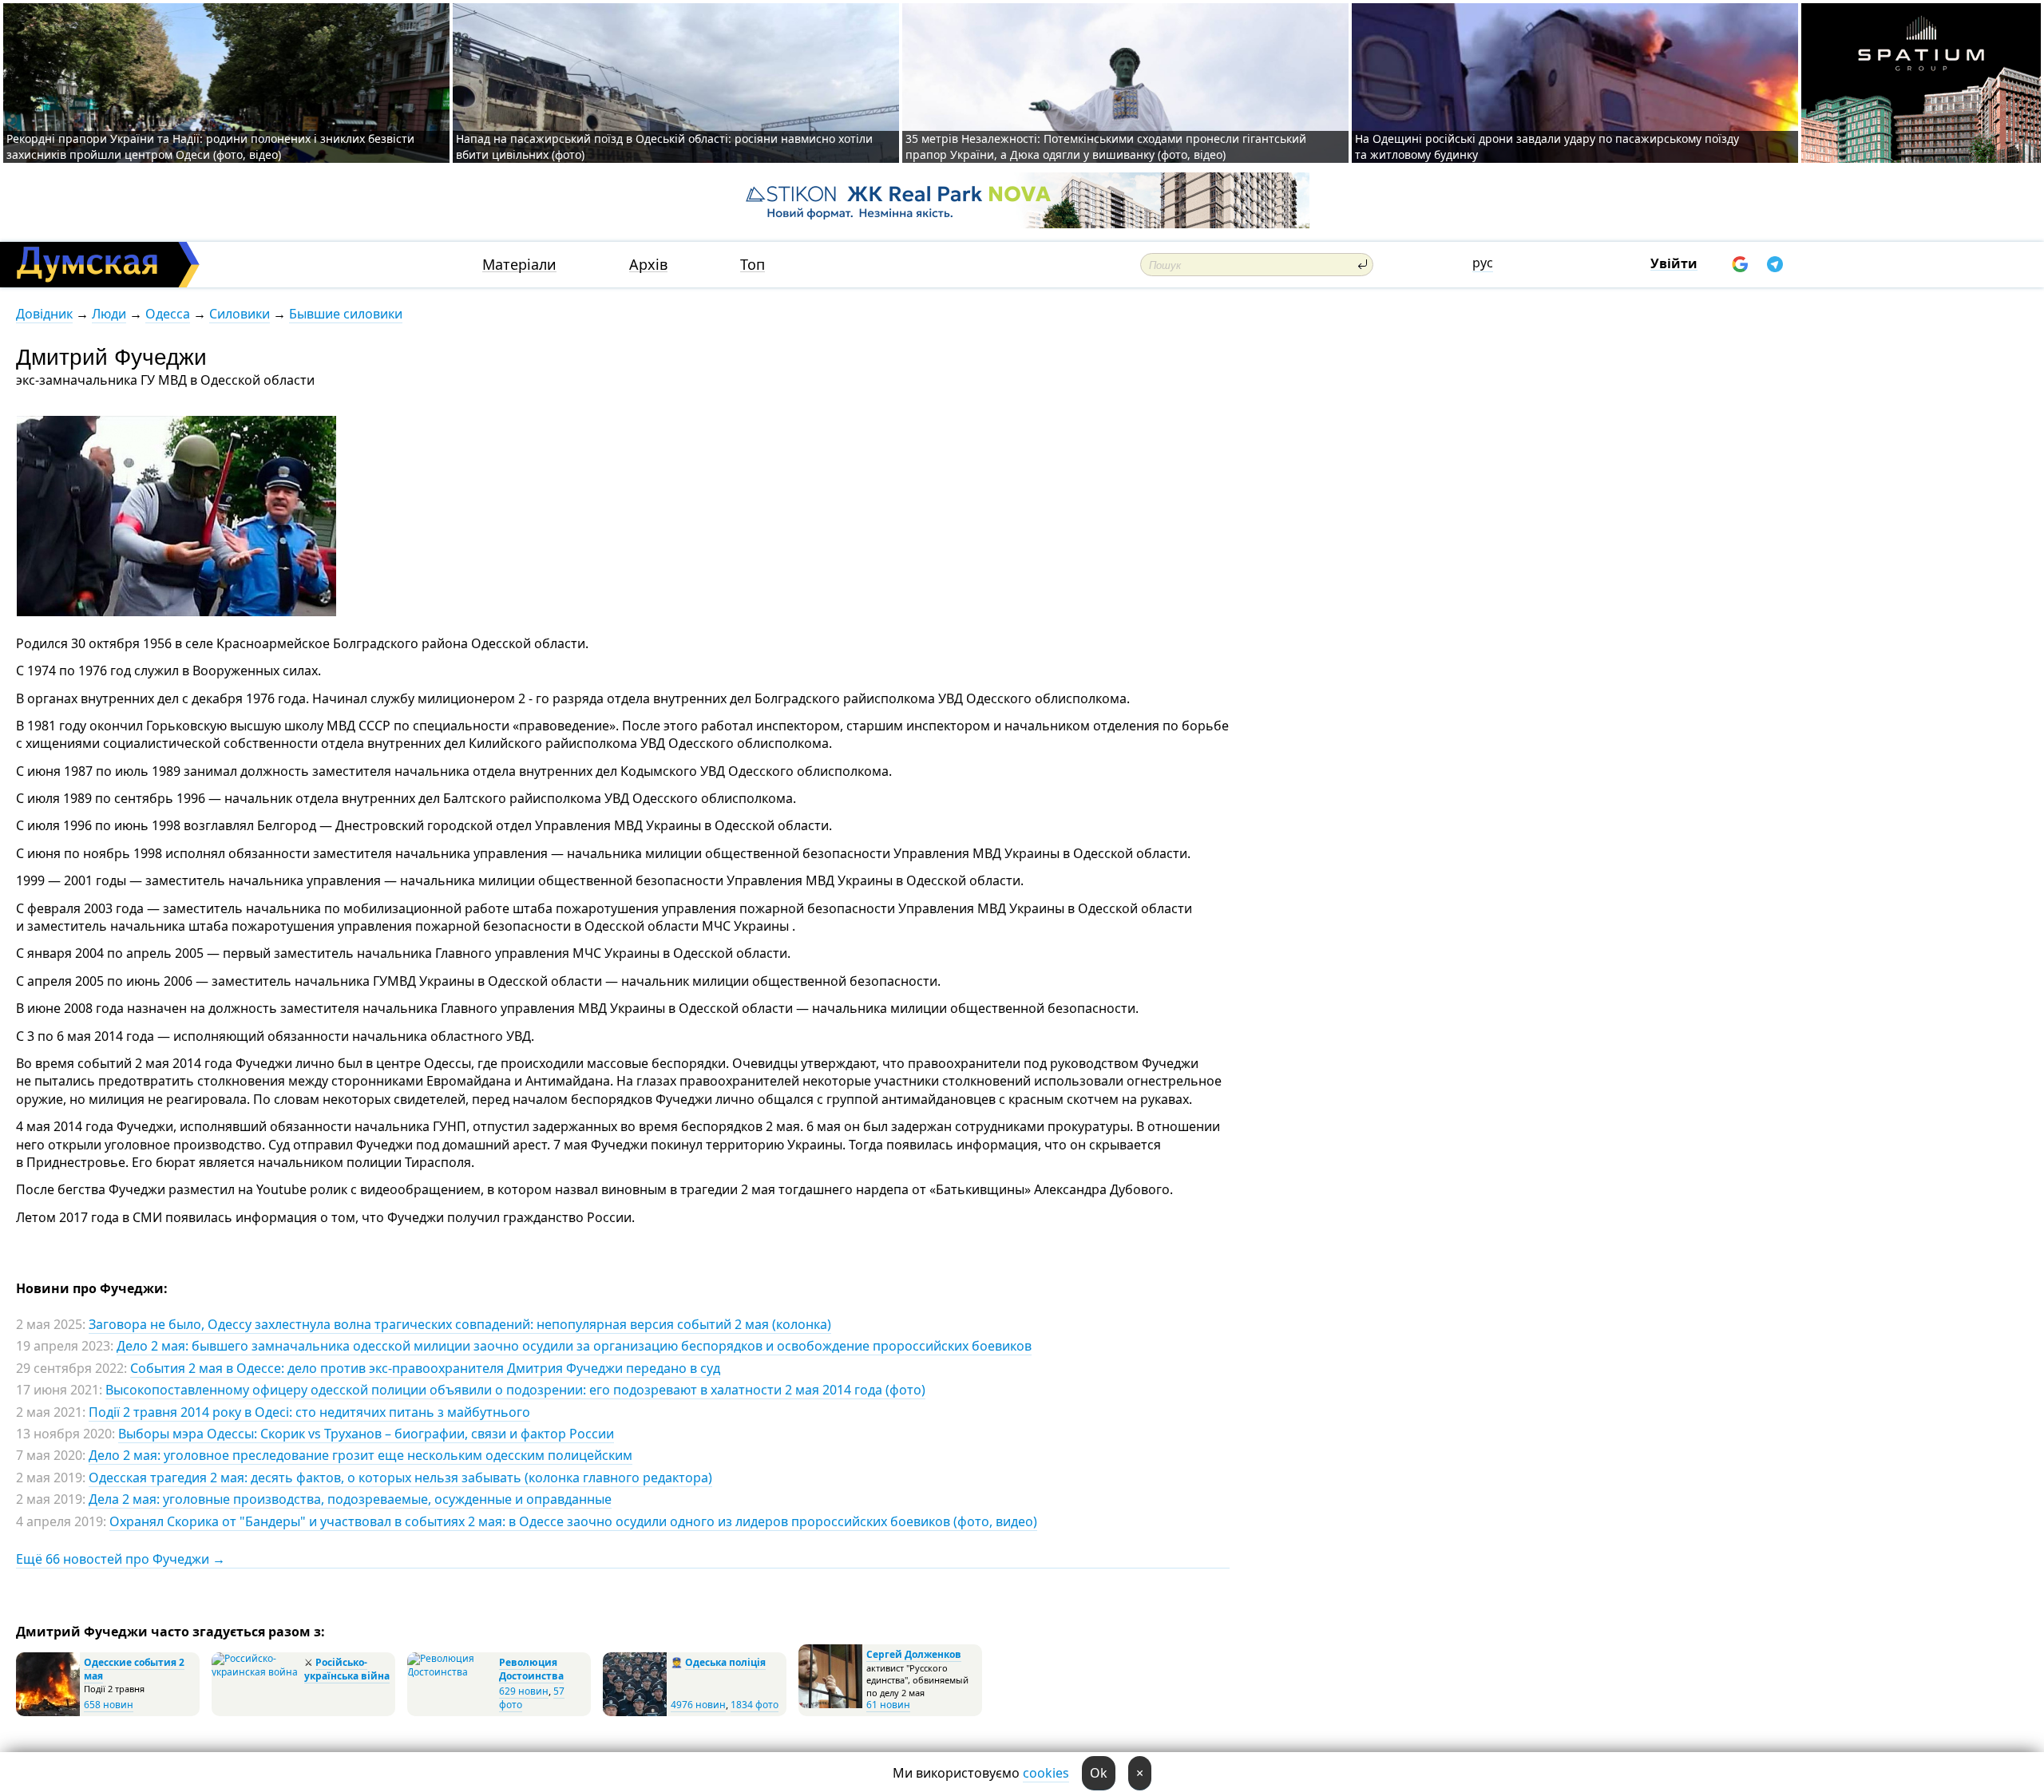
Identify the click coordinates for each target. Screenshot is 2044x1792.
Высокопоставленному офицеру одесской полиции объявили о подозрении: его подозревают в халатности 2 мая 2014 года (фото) (515, 1390)
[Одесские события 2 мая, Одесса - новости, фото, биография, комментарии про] (48, 1713)
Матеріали (519, 265)
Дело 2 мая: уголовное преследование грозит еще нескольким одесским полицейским (360, 1455)
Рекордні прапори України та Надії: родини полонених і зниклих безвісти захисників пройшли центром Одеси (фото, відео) (210, 146)
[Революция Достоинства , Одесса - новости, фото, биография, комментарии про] (451, 1672)
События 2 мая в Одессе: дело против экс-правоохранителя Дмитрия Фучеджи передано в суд (425, 1368)
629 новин (524, 1691)
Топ (753, 265)
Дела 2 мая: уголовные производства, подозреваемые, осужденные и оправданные (350, 1499)
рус (1483, 263)
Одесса (168, 314)
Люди (109, 314)
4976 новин (698, 1705)
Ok (1099, 1773)
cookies (1046, 1773)
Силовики (240, 314)
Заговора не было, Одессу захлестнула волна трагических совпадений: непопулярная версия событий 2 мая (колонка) (460, 1324)
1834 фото (755, 1705)
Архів (648, 265)
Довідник (44, 314)
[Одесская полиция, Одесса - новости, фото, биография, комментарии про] (635, 1713)
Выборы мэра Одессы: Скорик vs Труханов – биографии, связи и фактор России (366, 1434)
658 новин (109, 1705)
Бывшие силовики (346, 314)
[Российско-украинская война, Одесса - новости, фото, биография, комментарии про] (256, 1672)
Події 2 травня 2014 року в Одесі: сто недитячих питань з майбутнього (309, 1412)
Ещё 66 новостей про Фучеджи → (121, 1559)
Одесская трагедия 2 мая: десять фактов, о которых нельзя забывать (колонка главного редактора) (400, 1478)
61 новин (888, 1705)
